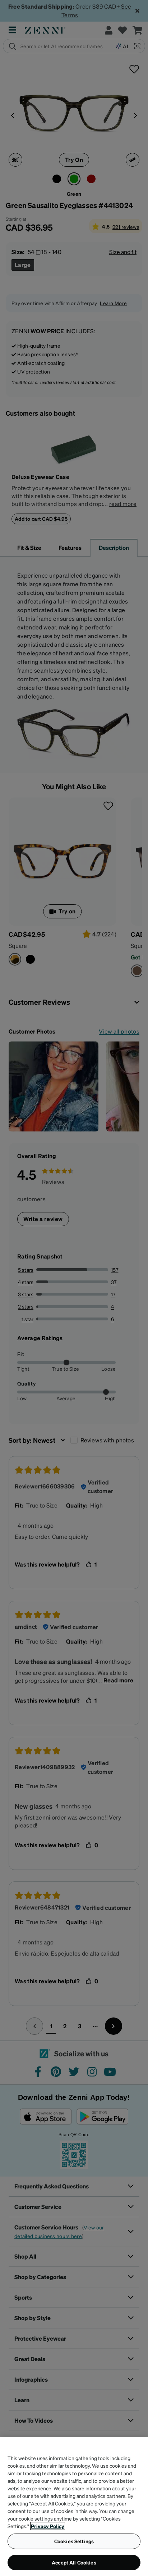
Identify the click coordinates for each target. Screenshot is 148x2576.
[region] (74, 2507)
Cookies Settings (74, 2541)
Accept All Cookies (74, 2562)
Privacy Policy (48, 2526)
